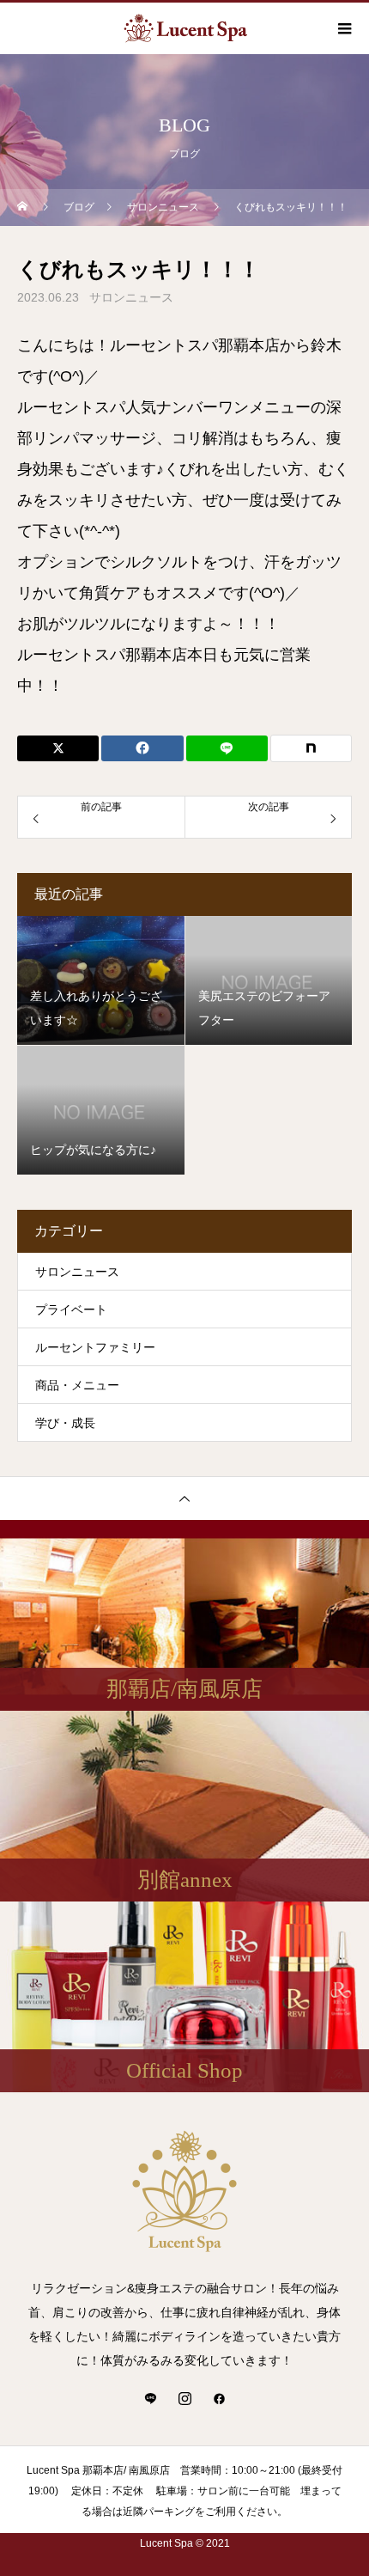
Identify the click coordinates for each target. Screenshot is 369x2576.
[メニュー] (343, 28)
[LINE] (150, 2398)
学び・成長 (65, 1423)
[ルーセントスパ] (184, 2191)
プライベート (71, 1309)
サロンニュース (131, 297)
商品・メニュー (77, 1385)
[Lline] (227, 748)
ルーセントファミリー (95, 1347)
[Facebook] (219, 2398)
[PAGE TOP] (184, 1498)
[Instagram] (184, 2398)
